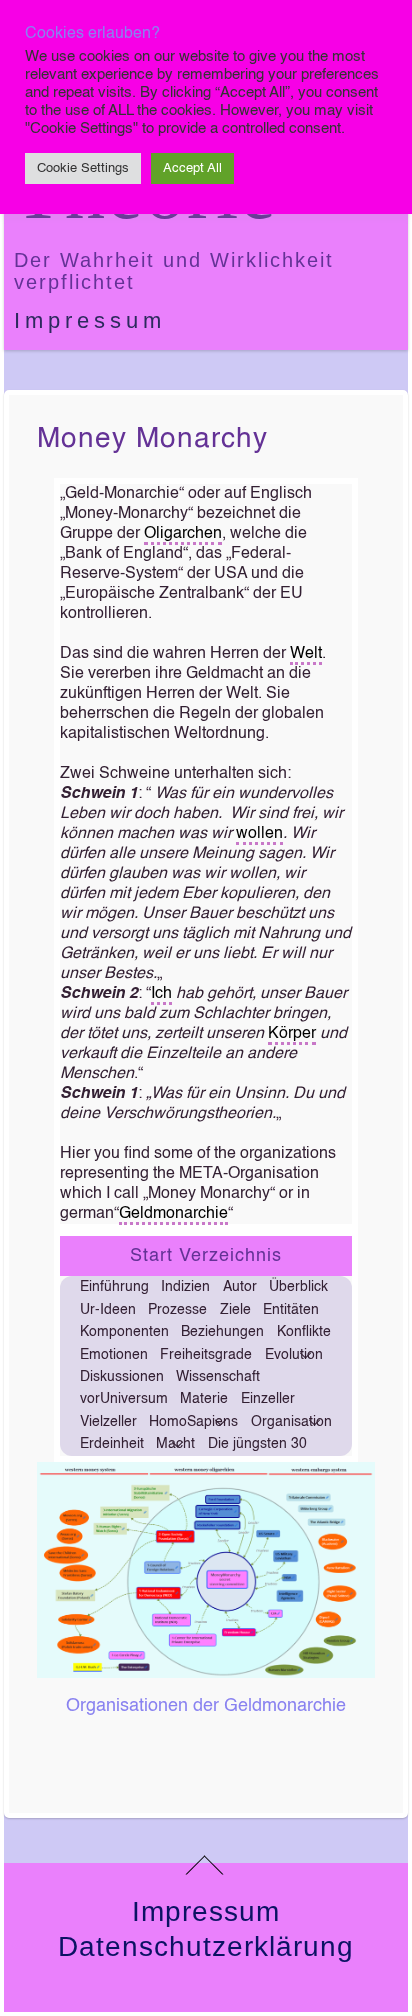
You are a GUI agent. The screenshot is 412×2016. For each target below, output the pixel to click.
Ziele (235, 1310)
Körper (292, 1034)
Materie (204, 1399)
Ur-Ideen (108, 1310)
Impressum (90, 320)
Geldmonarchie (173, 1214)
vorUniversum (124, 1399)
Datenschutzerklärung (206, 1946)
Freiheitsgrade (206, 1355)
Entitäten (291, 1310)
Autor (240, 1287)
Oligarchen (183, 534)
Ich (161, 994)
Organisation (291, 1422)
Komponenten (124, 1332)
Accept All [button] (192, 168)
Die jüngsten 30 (257, 1444)
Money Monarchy (152, 439)
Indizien (185, 1287)
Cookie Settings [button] (83, 168)
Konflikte (304, 1332)
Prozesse (177, 1310)
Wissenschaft (218, 1377)
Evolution (294, 1355)
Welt (306, 654)
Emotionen (114, 1355)
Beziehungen (222, 1332)
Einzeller (268, 1399)
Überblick (298, 1287)
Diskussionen (122, 1377)
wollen (259, 834)
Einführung (114, 1287)
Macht (175, 1444)
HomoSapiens (193, 1422)
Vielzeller (108, 1422)
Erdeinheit (112, 1444)
